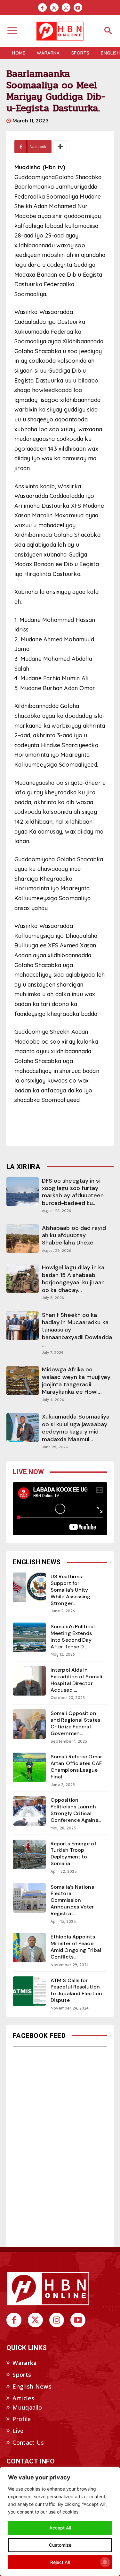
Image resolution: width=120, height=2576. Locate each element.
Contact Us (28, 2442)
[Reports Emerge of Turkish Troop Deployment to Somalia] (29, 1854)
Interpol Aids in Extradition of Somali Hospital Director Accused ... (76, 1680)
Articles (23, 2398)
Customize (60, 2545)
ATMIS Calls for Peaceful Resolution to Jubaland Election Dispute (76, 1990)
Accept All (60, 2528)
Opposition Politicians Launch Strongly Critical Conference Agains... (76, 1810)
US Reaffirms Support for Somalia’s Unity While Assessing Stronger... (71, 1590)
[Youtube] (78, 7)
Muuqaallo (27, 2407)
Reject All (60, 2562)
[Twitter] (54, 7)
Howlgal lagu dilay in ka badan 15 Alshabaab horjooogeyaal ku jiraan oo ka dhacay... (73, 1279)
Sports (22, 2375)
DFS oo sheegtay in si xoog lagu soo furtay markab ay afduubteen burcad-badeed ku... (73, 1192)
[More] (60, 147)
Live (18, 2431)
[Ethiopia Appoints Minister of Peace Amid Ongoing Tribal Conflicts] (29, 1948)
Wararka (25, 2363)
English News (32, 2386)
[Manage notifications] (105, 2562)
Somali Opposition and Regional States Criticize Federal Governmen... (75, 1723)
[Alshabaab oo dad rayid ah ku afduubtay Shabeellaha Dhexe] (22, 1239)
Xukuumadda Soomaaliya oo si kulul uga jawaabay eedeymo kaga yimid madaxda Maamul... (76, 1428)
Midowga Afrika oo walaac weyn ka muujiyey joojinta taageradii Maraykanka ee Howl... (76, 1381)
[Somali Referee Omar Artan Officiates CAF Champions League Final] (29, 1767)
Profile (22, 2419)
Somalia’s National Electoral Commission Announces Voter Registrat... (73, 1900)
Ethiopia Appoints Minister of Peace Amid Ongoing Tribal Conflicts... (76, 1947)
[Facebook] (42, 7)
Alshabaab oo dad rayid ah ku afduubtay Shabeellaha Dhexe (74, 1235)
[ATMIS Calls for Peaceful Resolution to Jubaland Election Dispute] (29, 1991)
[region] (60, 2521)
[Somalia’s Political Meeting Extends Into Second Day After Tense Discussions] (29, 1637)
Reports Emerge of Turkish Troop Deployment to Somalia (73, 1854)
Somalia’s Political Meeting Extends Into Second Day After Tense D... (73, 1636)
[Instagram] (66, 7)
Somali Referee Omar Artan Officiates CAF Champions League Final (76, 1766)
